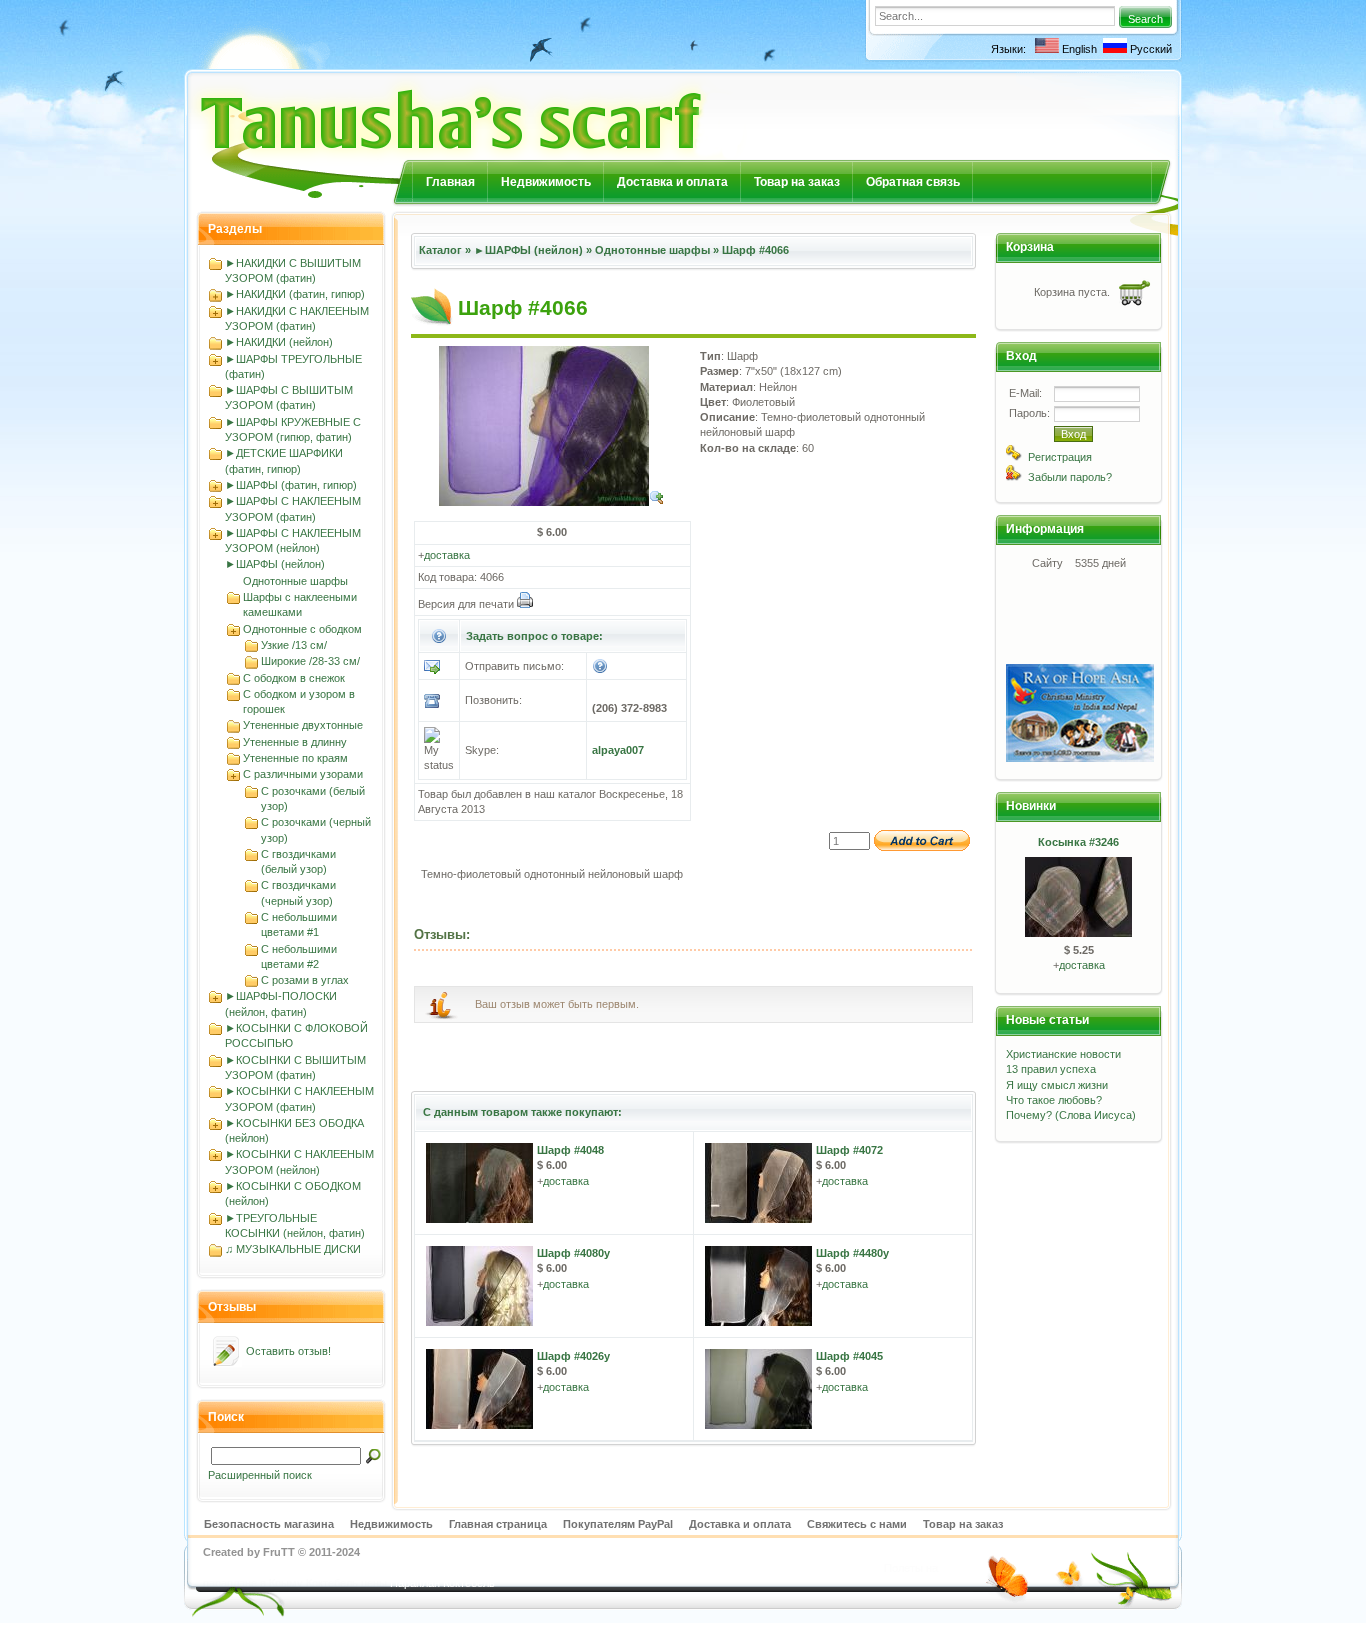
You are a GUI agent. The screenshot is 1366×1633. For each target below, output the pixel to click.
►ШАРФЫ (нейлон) (275, 564)
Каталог (440, 250)
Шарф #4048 (570, 1150)
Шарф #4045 (849, 1356)
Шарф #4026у (573, 1356)
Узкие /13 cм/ (294, 645)
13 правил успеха (1051, 1069)
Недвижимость (546, 182)
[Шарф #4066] (552, 502)
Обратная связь (913, 182)
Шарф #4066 (755, 250)
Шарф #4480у (852, 1253)
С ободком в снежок (294, 678)
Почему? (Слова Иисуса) (1071, 1115)
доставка (447, 555)
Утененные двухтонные (303, 725)
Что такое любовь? (1054, 1100)
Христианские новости (1063, 1054)
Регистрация (1060, 457)
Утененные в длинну (295, 742)
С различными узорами (303, 774)
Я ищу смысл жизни (1057, 1085)
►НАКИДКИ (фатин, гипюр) (295, 294)
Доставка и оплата (672, 182)
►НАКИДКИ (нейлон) (279, 342)
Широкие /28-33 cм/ (310, 661)
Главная (450, 182)
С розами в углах (305, 980)
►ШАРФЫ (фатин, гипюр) (291, 485)
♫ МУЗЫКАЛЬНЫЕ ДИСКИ (293, 1249)
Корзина (1030, 247)
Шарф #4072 (849, 1150)
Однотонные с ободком (302, 629)
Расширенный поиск (260, 1475)
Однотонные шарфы (295, 581)
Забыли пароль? (1070, 477)
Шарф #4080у (573, 1253)
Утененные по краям (295, 758)
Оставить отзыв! (288, 1351)
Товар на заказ (797, 182)
